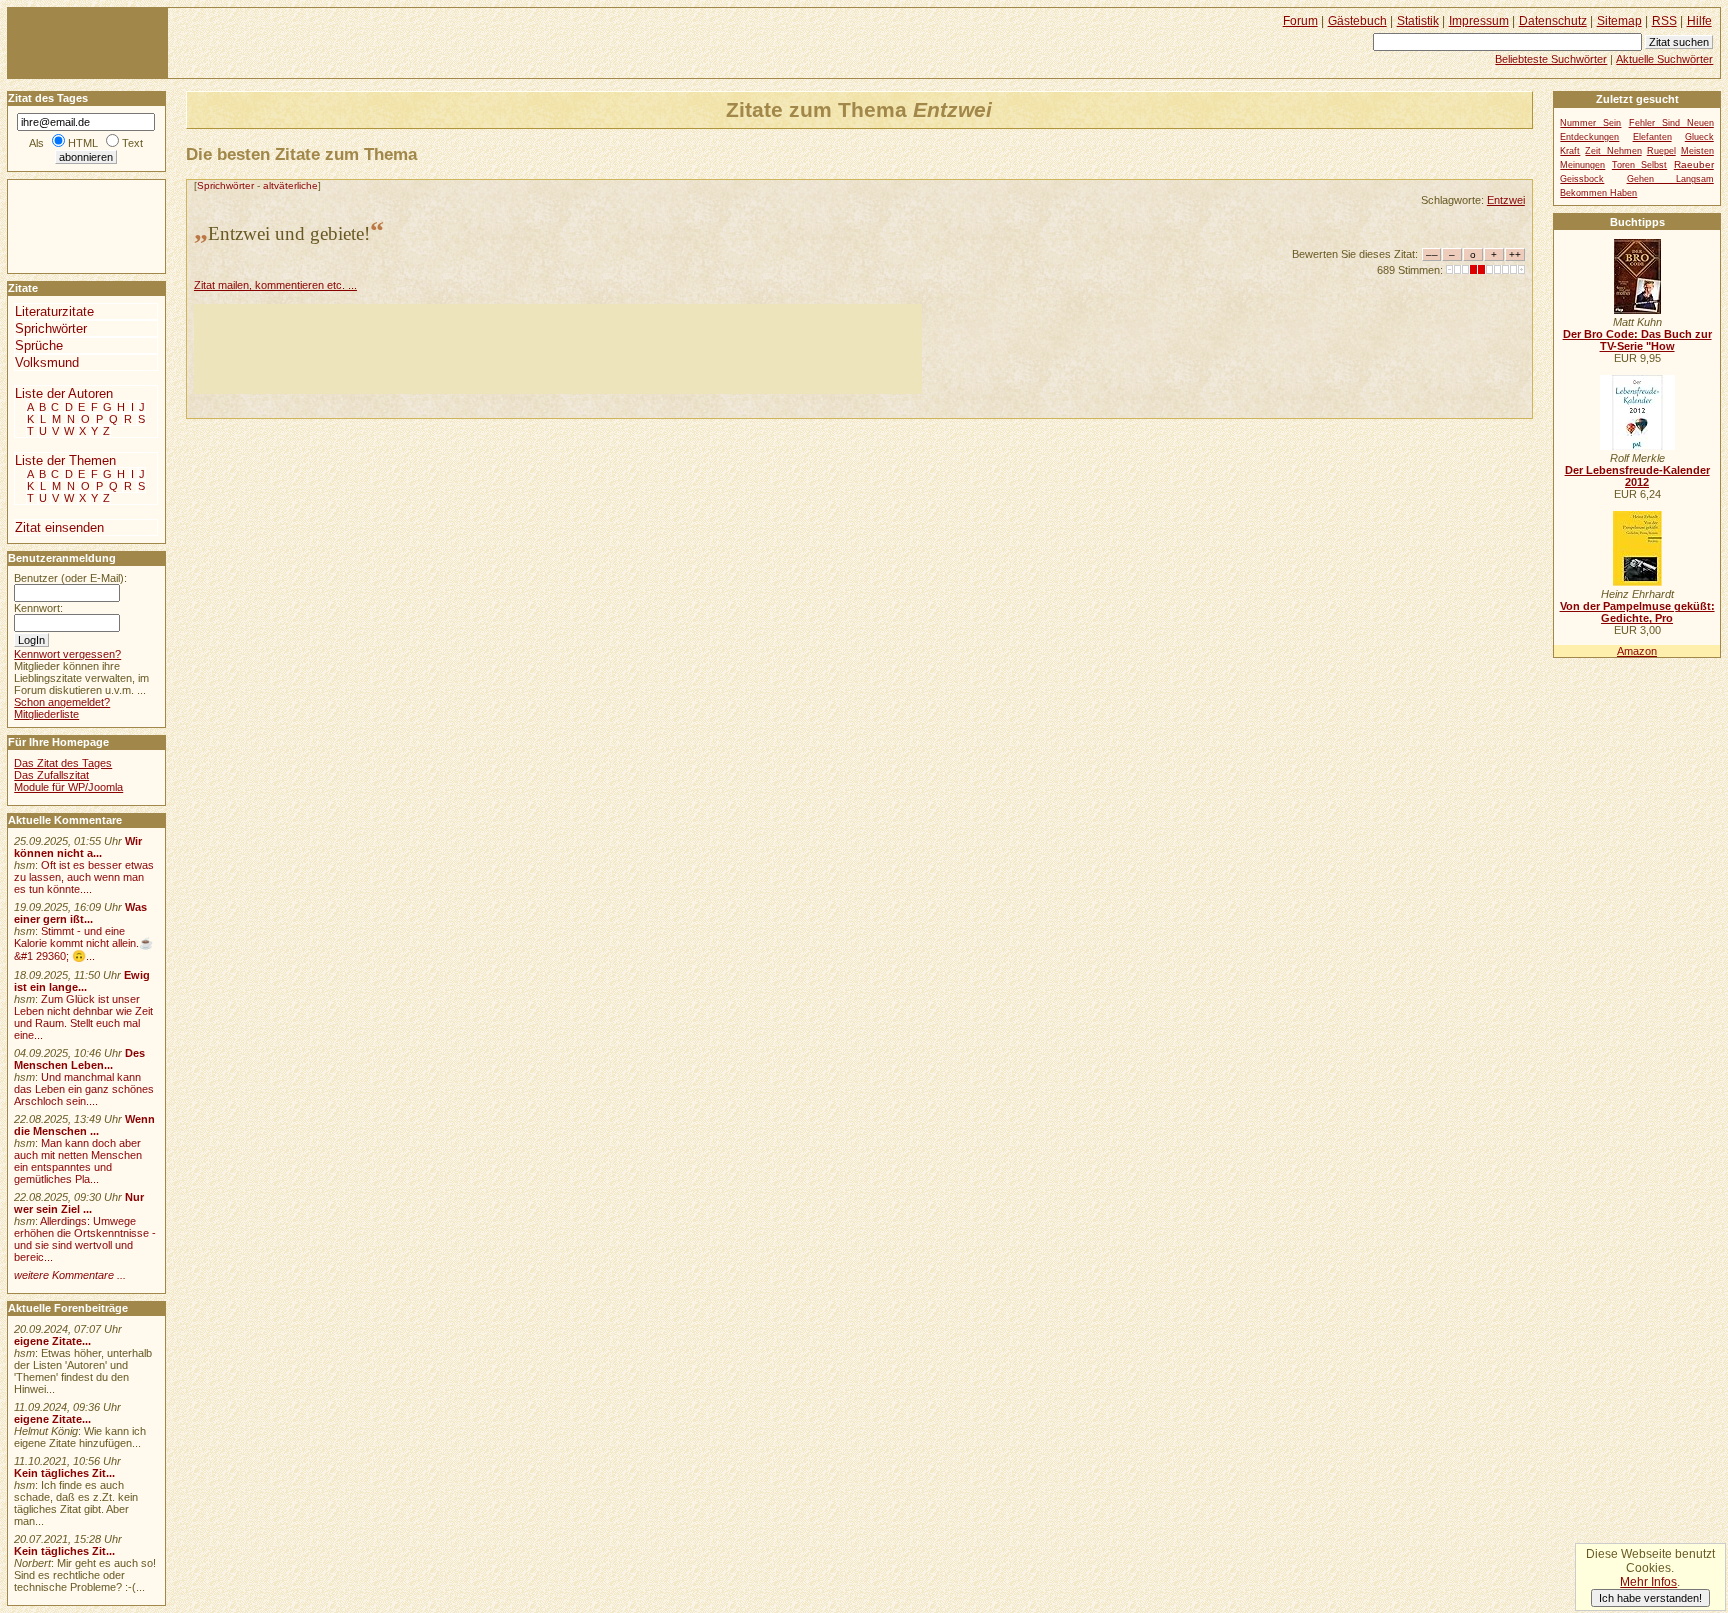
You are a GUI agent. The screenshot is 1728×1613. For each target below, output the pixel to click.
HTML (83, 143)
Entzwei (1506, 200)
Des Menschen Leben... (79, 1059)
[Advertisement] (558, 349)
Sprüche (39, 345)
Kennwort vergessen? (67, 654)
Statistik (1418, 21)
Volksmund (47, 362)
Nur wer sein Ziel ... (79, 1203)
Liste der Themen (65, 460)
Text (132, 143)
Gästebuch (1357, 21)
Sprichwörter (225, 185)
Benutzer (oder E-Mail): (70, 578)
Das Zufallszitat (51, 775)
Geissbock (1582, 179)
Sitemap (1619, 21)
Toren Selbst (1639, 165)
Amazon (1637, 651)
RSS (1664, 21)
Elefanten (1652, 137)
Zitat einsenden (59, 527)
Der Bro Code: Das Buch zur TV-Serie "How (1637, 340)
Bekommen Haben (1598, 193)
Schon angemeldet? (62, 702)
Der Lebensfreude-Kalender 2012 (1637, 476)
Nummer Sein (1590, 123)
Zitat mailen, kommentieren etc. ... (275, 285)
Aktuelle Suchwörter (1664, 59)
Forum (1300, 21)
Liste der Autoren (64, 393)
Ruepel (1661, 151)
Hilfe (1699, 21)
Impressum (1479, 21)
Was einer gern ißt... (80, 913)
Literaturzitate (54, 311)
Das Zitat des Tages (63, 763)
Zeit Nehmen (1613, 151)
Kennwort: (38, 608)
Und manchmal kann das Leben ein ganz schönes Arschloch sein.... (84, 1089)
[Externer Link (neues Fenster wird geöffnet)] (1637, 310)
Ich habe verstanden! (1650, 1598)
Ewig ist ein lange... (82, 981)
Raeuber (1694, 164)
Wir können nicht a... (78, 847)
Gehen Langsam (1670, 179)
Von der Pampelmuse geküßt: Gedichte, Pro (1637, 612)
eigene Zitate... (52, 1341)
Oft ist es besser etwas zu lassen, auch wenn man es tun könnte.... (84, 877)
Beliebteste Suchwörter (1551, 59)
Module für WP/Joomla (68, 787)
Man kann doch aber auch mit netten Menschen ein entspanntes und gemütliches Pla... (78, 1161)
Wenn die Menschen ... (84, 1125)
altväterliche (290, 185)
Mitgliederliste (46, 714)
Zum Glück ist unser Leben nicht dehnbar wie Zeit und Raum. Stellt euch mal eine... (83, 1017)
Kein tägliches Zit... (64, 1473)
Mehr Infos (1648, 1582)
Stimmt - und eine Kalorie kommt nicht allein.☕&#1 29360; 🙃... (83, 943)
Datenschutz (1553, 21)
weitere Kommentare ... (70, 1275)
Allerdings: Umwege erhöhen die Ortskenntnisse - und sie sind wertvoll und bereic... (85, 1239)
